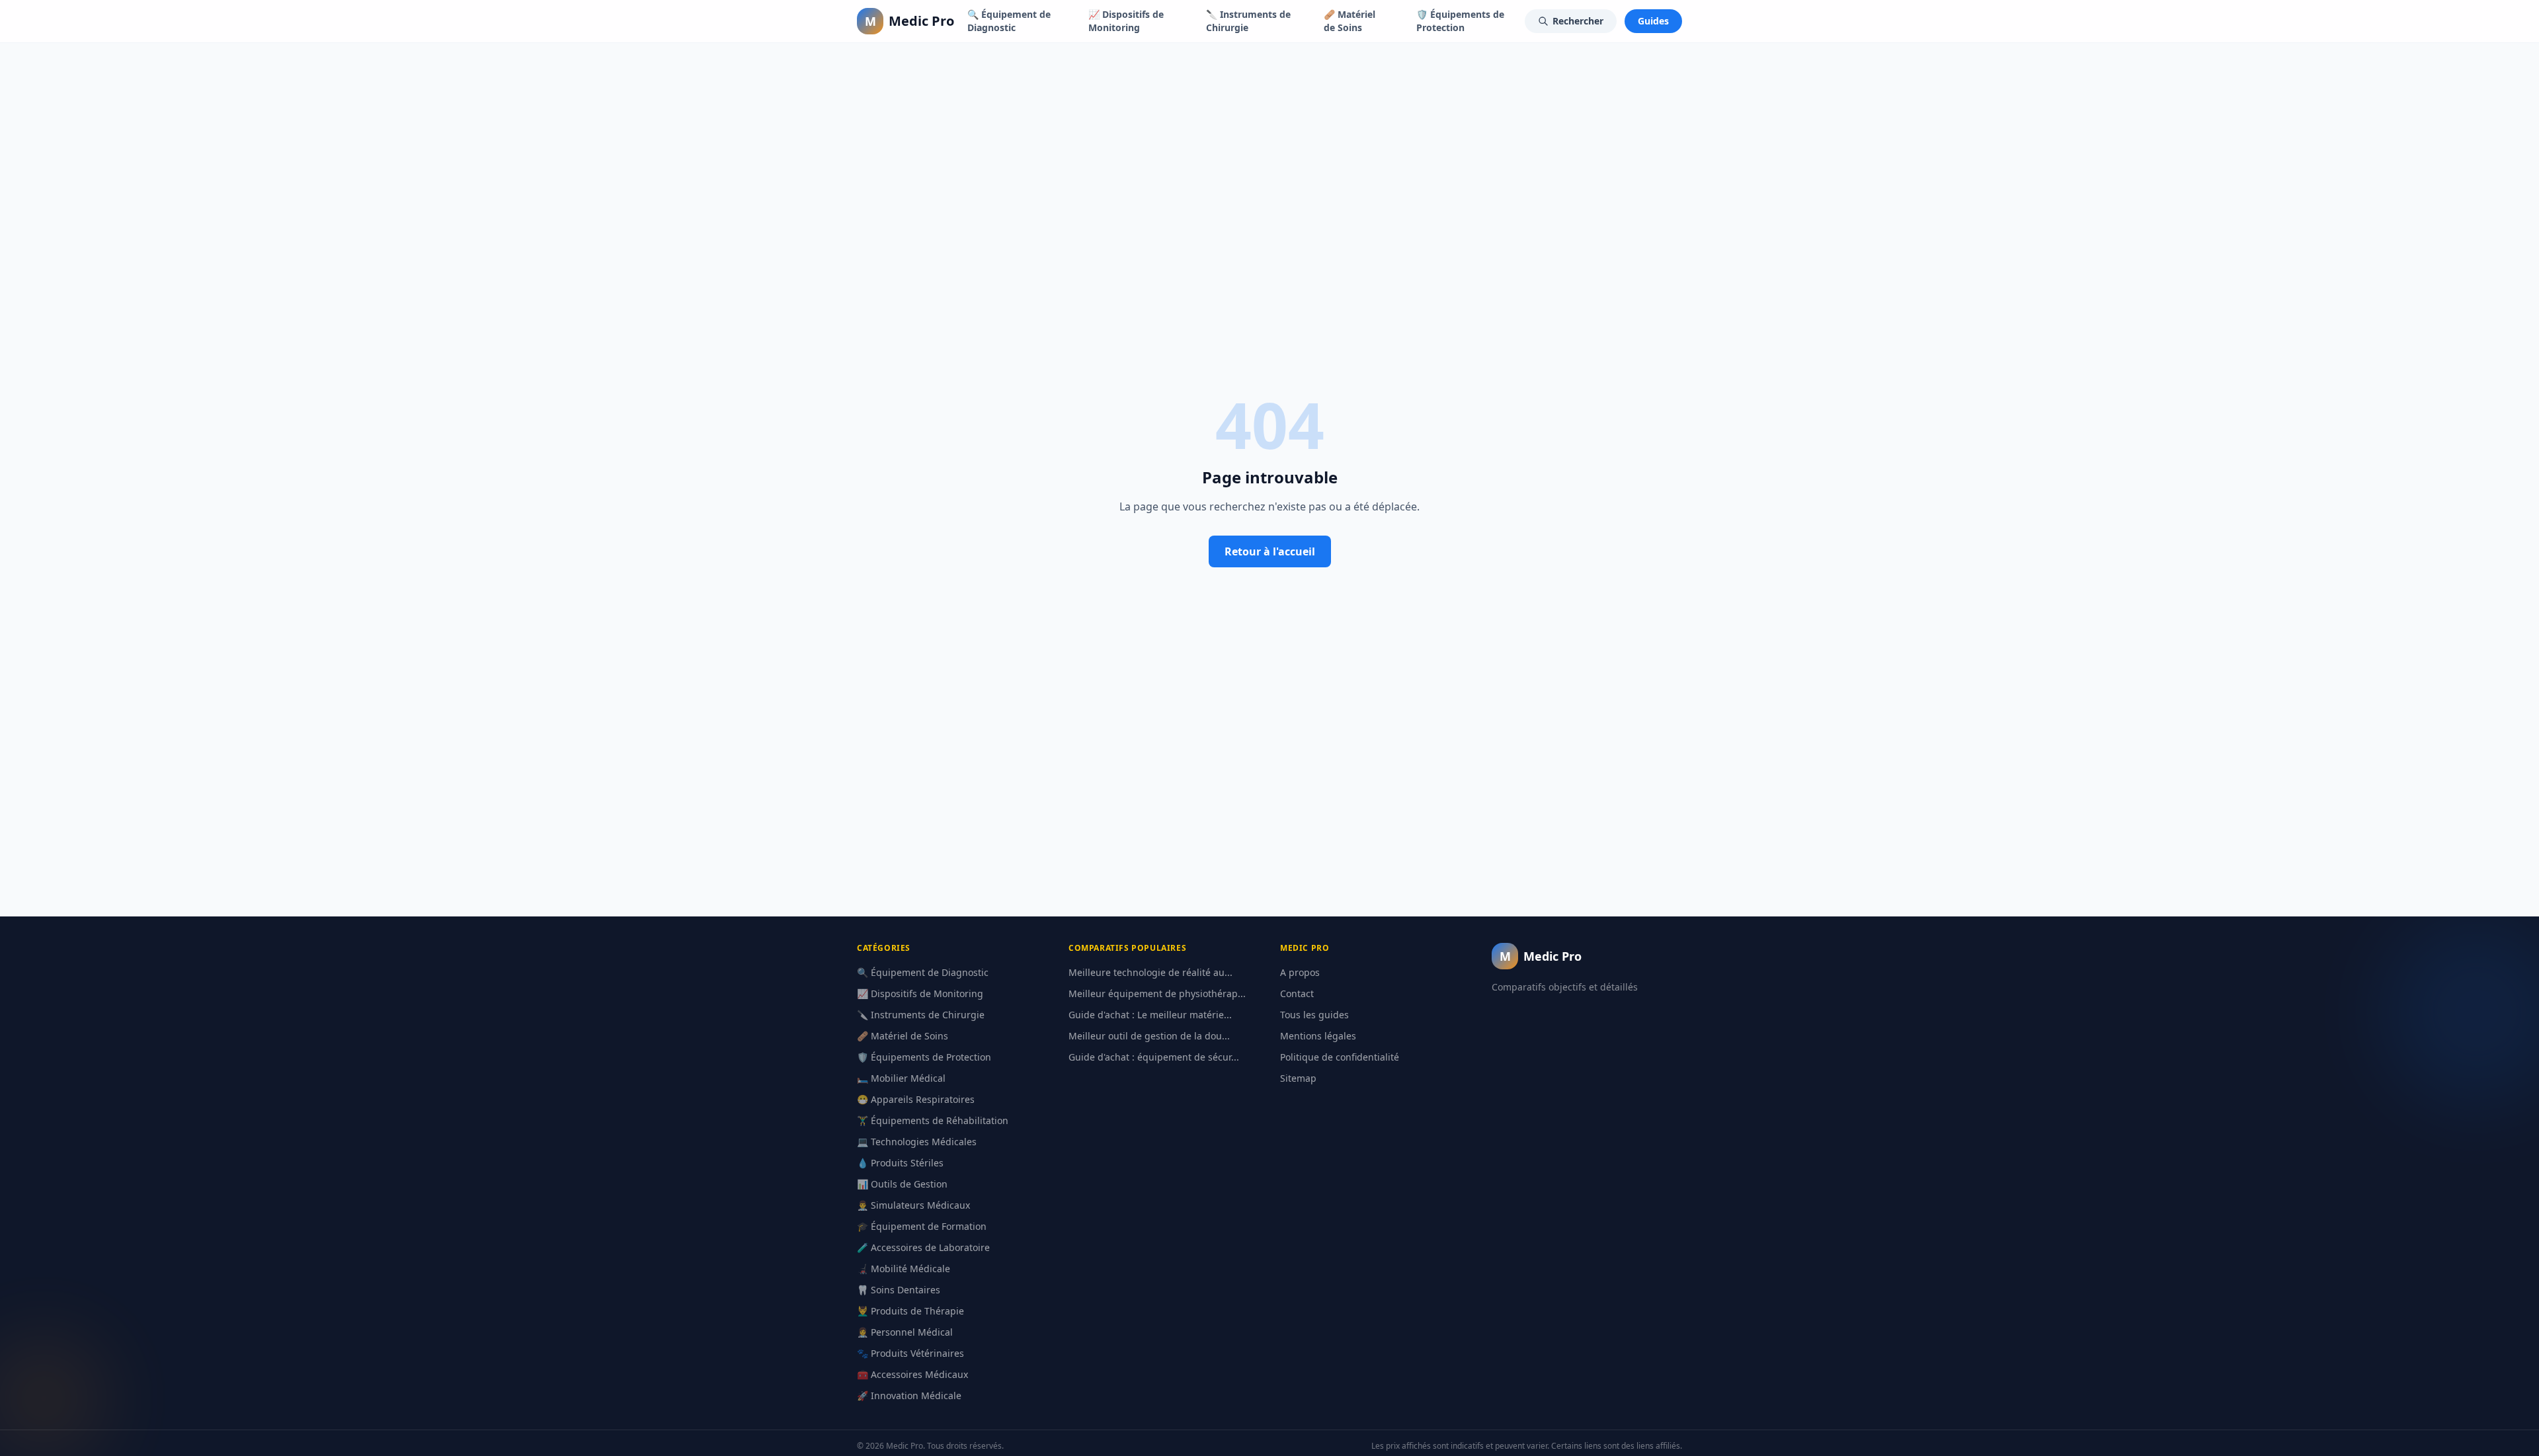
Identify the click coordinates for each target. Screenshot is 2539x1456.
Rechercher (1578, 21)
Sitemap (1298, 1078)
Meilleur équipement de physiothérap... (1157, 993)
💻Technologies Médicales (917, 1142)
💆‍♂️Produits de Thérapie (910, 1311)
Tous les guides (1314, 1015)
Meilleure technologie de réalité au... (1150, 972)
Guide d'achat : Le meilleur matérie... (1150, 1015)
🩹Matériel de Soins (1350, 21)
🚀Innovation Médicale (909, 1395)
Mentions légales (1318, 1036)
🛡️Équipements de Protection (1460, 21)
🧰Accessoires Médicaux (912, 1374)
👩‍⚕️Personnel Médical (905, 1332)
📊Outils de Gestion (902, 1184)
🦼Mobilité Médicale (904, 1269)
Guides (1653, 21)
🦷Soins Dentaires (899, 1290)
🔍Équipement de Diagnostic (1009, 21)
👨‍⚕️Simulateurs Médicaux (913, 1205)
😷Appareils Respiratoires (916, 1099)
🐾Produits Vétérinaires (910, 1353)
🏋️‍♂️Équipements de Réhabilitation (933, 1120)
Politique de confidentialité (1340, 1057)
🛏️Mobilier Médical (901, 1078)
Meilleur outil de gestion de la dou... (1149, 1036)
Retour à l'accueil (1270, 551)
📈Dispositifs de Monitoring (1126, 21)
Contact (1297, 993)
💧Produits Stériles (900, 1163)
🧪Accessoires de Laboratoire (923, 1247)
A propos (1300, 972)
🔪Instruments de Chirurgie (1248, 21)
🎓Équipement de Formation (922, 1226)
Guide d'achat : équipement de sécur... (1154, 1057)
